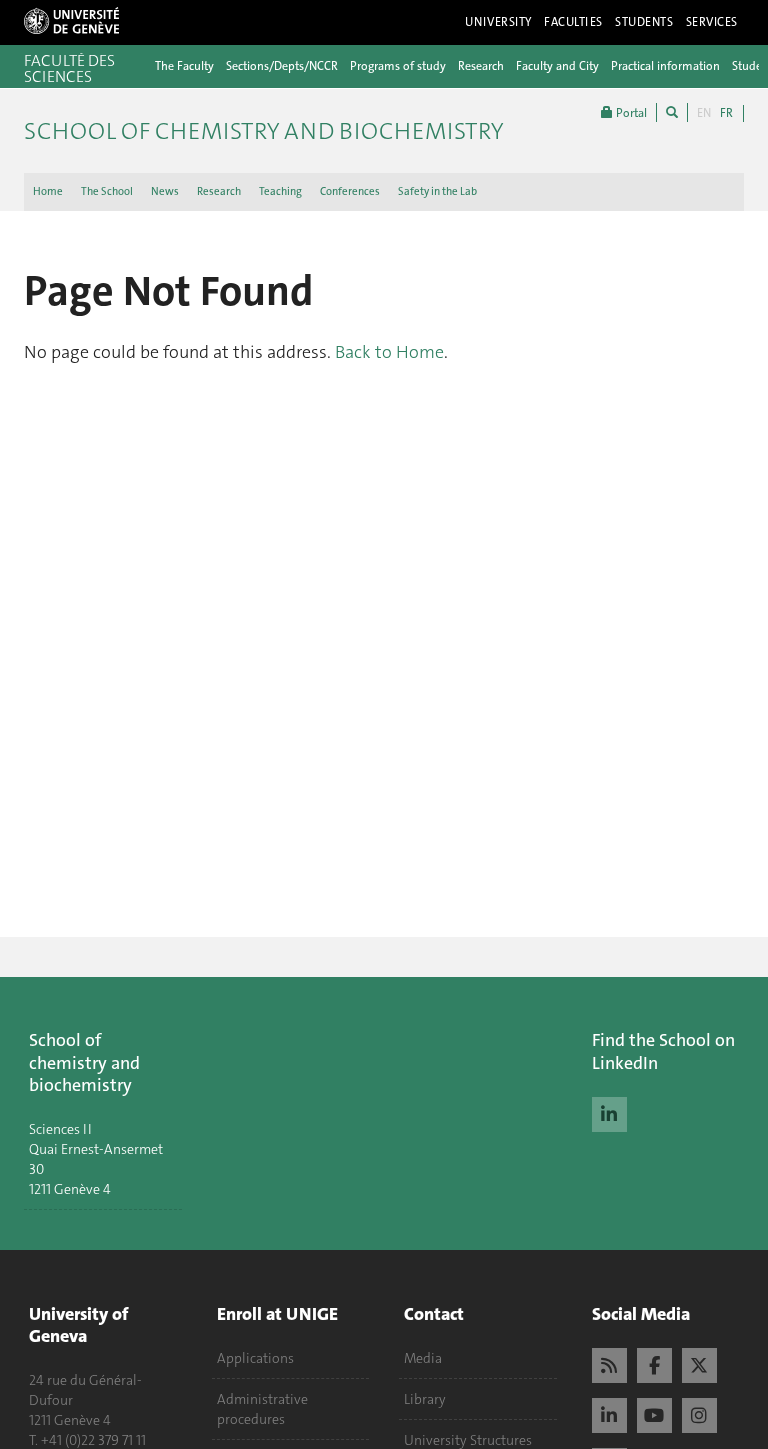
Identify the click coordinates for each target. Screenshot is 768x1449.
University (498, 22)
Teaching (280, 191)
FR (726, 113)
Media (423, 1358)
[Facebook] (654, 1363)
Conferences (350, 191)
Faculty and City (557, 66)
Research (481, 66)
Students (644, 22)
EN (704, 113)
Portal (630, 113)
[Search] (672, 112)
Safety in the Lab (437, 191)
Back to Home (389, 352)
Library (425, 1399)
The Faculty (184, 66)
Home (48, 191)
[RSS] (609, 1363)
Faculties (573, 22)
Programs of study (398, 66)
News (165, 191)
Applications (255, 1358)
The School (107, 191)
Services (712, 22)
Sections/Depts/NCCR (282, 66)
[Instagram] (699, 1413)
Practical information (665, 66)
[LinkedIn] (609, 1112)
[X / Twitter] (699, 1363)
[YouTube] (654, 1413)
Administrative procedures (262, 1409)
